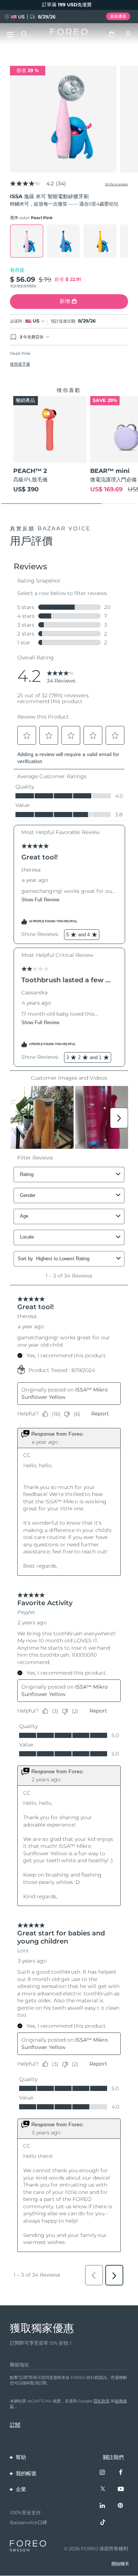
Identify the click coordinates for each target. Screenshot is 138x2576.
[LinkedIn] (103, 2506)
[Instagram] (103, 2473)
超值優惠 (118, 16)
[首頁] (69, 34)
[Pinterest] (121, 2506)
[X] (103, 2489)
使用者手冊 (20, 364)
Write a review (116, 184)
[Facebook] (121, 2473)
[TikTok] (103, 2523)
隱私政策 (102, 2401)
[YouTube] (121, 2489)
